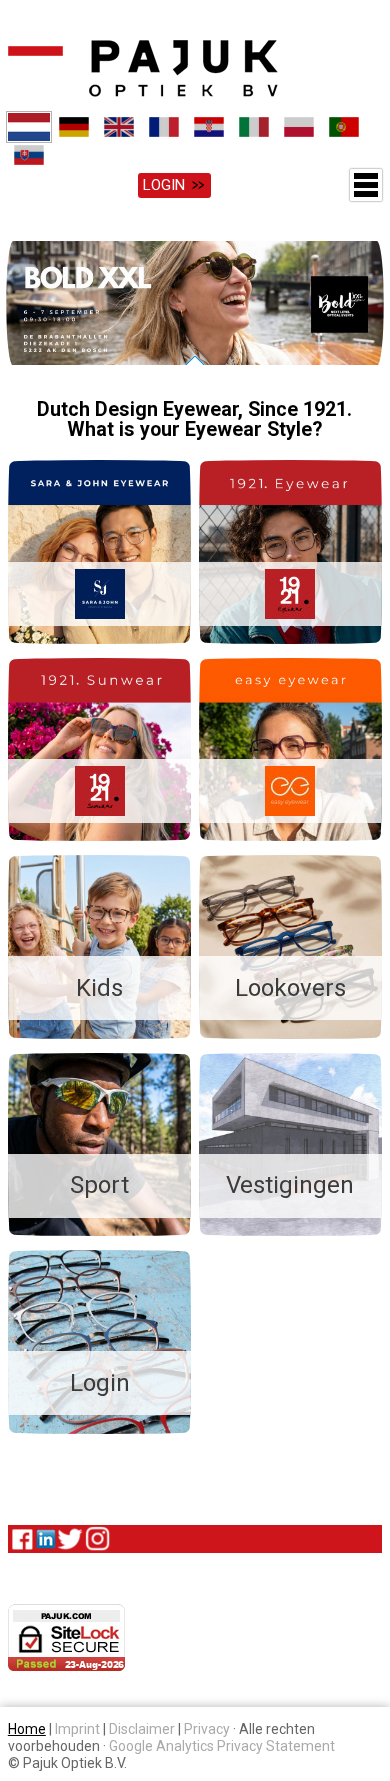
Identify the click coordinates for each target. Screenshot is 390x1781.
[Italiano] (253, 127)
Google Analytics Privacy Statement (222, 1747)
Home (27, 1730)
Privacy (207, 1730)
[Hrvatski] (208, 127)
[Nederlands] (29, 127)
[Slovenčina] (28, 155)
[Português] (343, 127)
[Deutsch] (73, 127)
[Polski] (298, 127)
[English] (118, 127)
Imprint (77, 1730)
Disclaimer (142, 1730)
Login (164, 185)
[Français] (163, 127)
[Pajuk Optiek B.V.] (143, 68)
